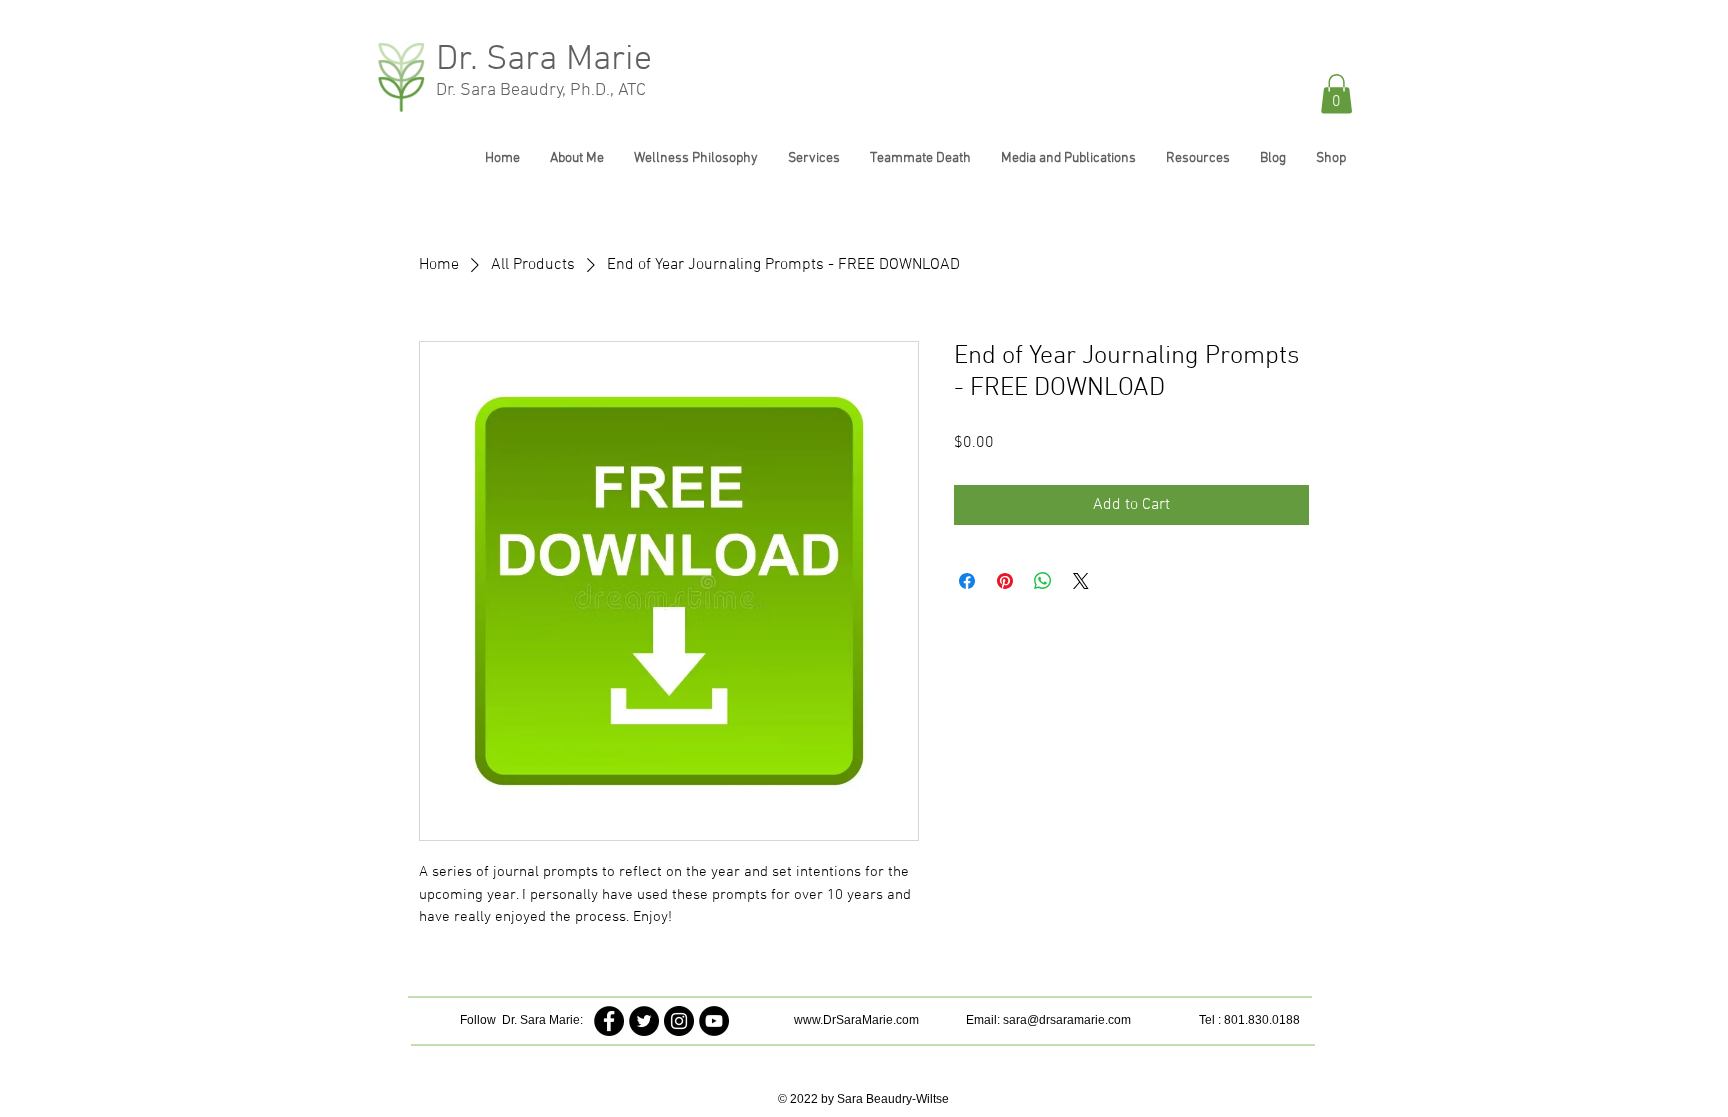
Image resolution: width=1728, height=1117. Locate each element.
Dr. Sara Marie (544, 60)
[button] (1336, 93)
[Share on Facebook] (967, 581)
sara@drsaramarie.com (1067, 1020)
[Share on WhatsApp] (1043, 581)
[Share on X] (1081, 581)
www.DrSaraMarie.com (856, 1020)
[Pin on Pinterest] (1005, 581)
